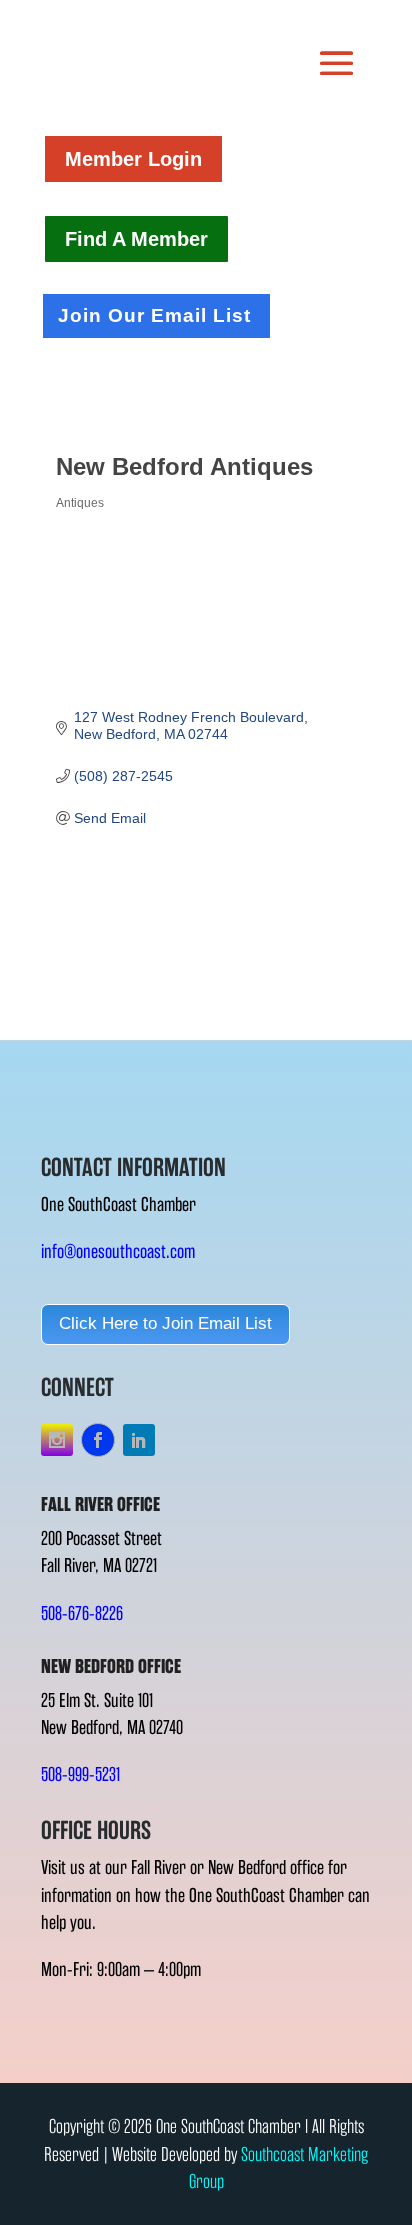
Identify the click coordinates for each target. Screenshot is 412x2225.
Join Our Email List (154, 315)
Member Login (133, 159)
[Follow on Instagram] (57, 1440)
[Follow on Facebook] (98, 1440)
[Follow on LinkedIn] (139, 1440)
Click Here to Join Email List (165, 1323)
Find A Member (136, 239)
